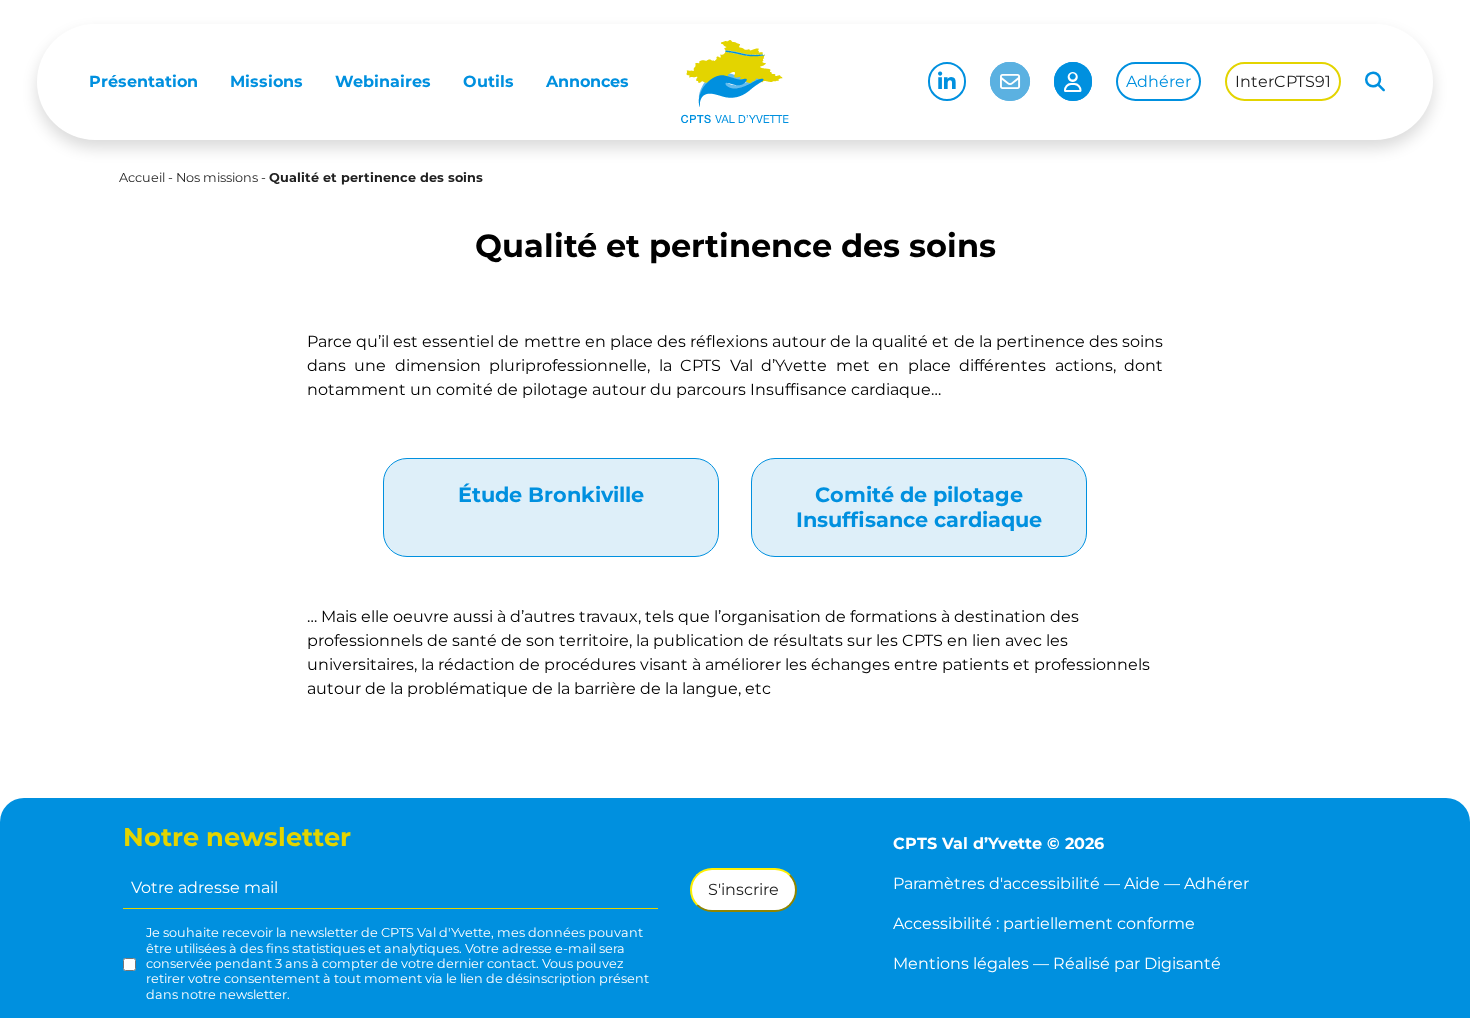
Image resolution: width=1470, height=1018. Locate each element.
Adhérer (1158, 81)
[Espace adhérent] (1073, 81)
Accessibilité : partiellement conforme (1044, 923)
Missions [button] (266, 81)
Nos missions (217, 177)
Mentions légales (961, 963)
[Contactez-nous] (1010, 81)
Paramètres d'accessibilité (996, 883)
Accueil (142, 177)
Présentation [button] (143, 81)
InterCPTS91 (1283, 81)
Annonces (587, 81)
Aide (1142, 883)
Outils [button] (488, 81)
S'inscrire (743, 889)
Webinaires (383, 81)
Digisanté (1182, 963)
